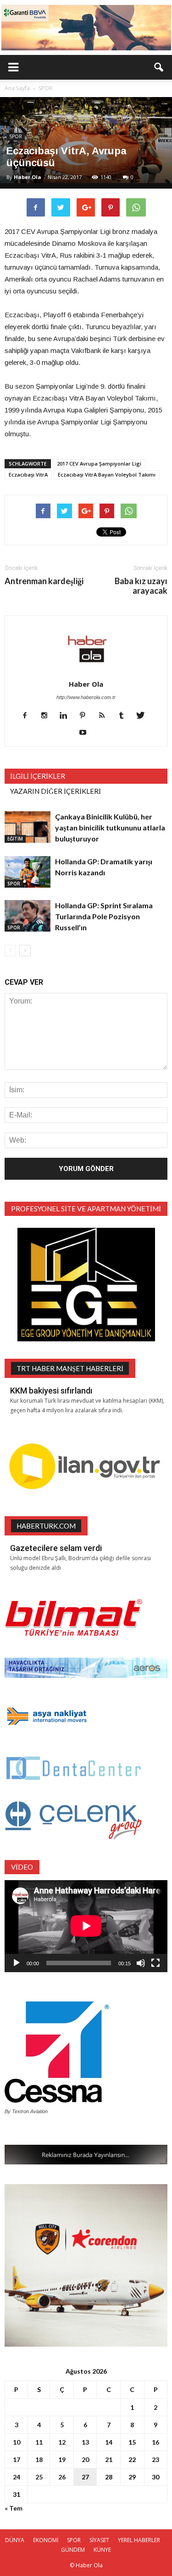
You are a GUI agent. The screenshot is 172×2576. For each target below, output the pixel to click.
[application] (86, 1926)
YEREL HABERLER (139, 2540)
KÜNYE (102, 2550)
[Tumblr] (125, 716)
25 (39, 2477)
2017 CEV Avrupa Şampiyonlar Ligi (99, 464)
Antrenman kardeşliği (44, 581)
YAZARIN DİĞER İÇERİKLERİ (55, 791)
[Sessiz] (141, 1963)
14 (109, 2442)
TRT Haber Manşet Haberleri (70, 1368)
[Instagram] (47, 716)
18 (39, 2459)
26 (62, 2477)
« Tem (14, 2508)
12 (62, 2442)
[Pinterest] (86, 716)
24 (17, 2477)
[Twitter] (144, 716)
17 (17, 2459)
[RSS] (105, 716)
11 (39, 2442)
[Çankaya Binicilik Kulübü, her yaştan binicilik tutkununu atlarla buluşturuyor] (28, 827)
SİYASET (99, 2540)
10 (17, 2442)
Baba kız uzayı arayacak (141, 586)
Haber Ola (28, 177)
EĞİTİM (15, 839)
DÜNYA (15, 2540)
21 (109, 2459)
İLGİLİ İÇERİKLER (38, 776)
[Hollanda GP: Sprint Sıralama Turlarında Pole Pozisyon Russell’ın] (28, 916)
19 (62, 2459)
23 (155, 2459)
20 (85, 2459)
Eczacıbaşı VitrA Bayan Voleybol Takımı (107, 475)
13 (85, 2442)
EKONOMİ (46, 2540)
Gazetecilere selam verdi (56, 1548)
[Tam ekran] (155, 1963)
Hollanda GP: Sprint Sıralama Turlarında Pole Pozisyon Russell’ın (104, 916)
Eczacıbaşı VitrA (28, 475)
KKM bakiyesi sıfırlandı (51, 1391)
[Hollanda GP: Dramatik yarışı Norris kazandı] (28, 872)
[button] (159, 67)
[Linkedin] (67, 716)
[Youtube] (86, 733)
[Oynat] (17, 1963)
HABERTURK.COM (46, 1526)
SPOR (16, 136)
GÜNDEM (73, 2550)
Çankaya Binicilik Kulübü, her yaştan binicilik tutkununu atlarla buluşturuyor (110, 827)
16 (155, 2442)
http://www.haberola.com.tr (86, 697)
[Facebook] (28, 716)
